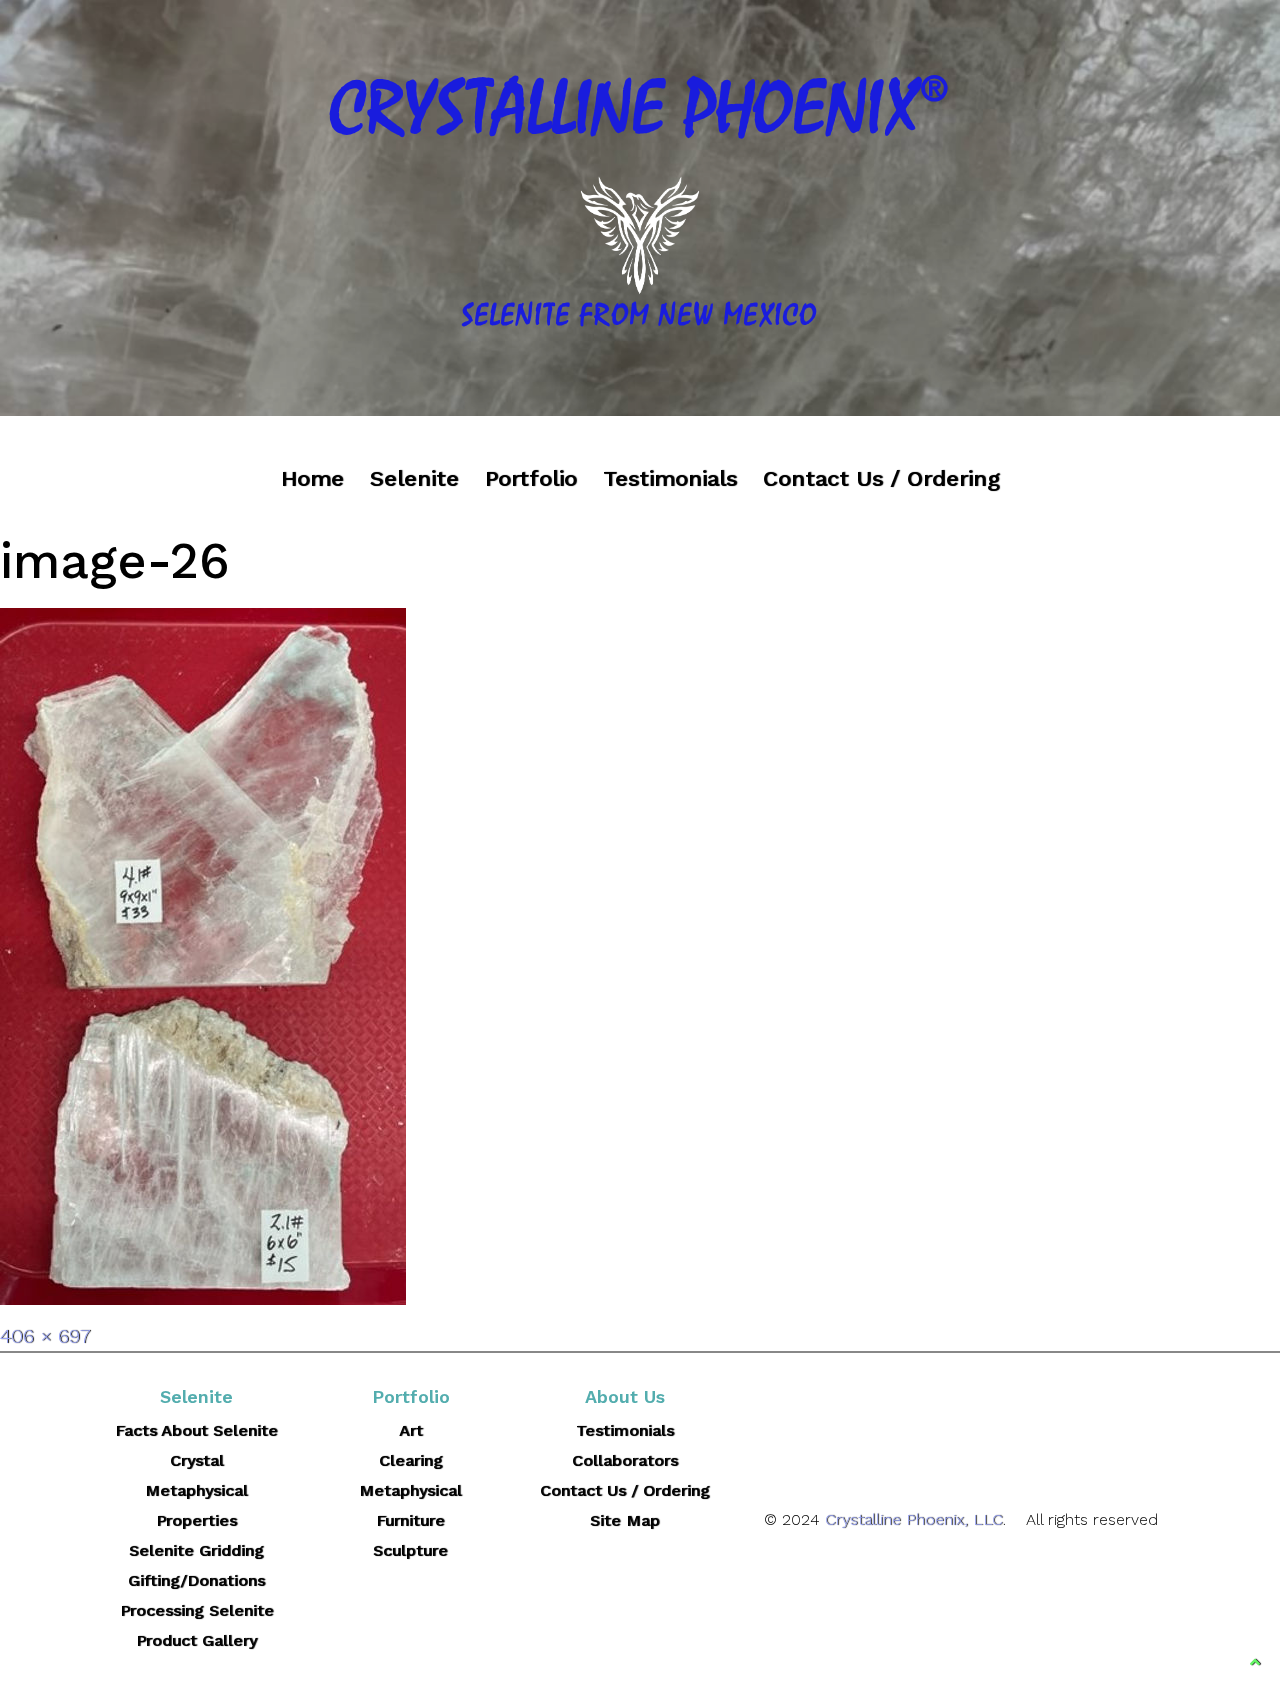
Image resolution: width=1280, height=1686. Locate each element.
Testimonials (670, 478)
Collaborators (625, 1460)
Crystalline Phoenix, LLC (914, 1519)
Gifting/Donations (196, 1580)
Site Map (625, 1520)
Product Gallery (196, 1640)
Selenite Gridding (196, 1550)
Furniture (410, 1520)
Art (411, 1430)
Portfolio (531, 478)
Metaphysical (410, 1490)
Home (312, 478)
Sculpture (410, 1550)
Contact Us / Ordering (881, 478)
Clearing (411, 1460)
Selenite (414, 478)
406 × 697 (45, 1336)
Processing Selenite (197, 1610)
